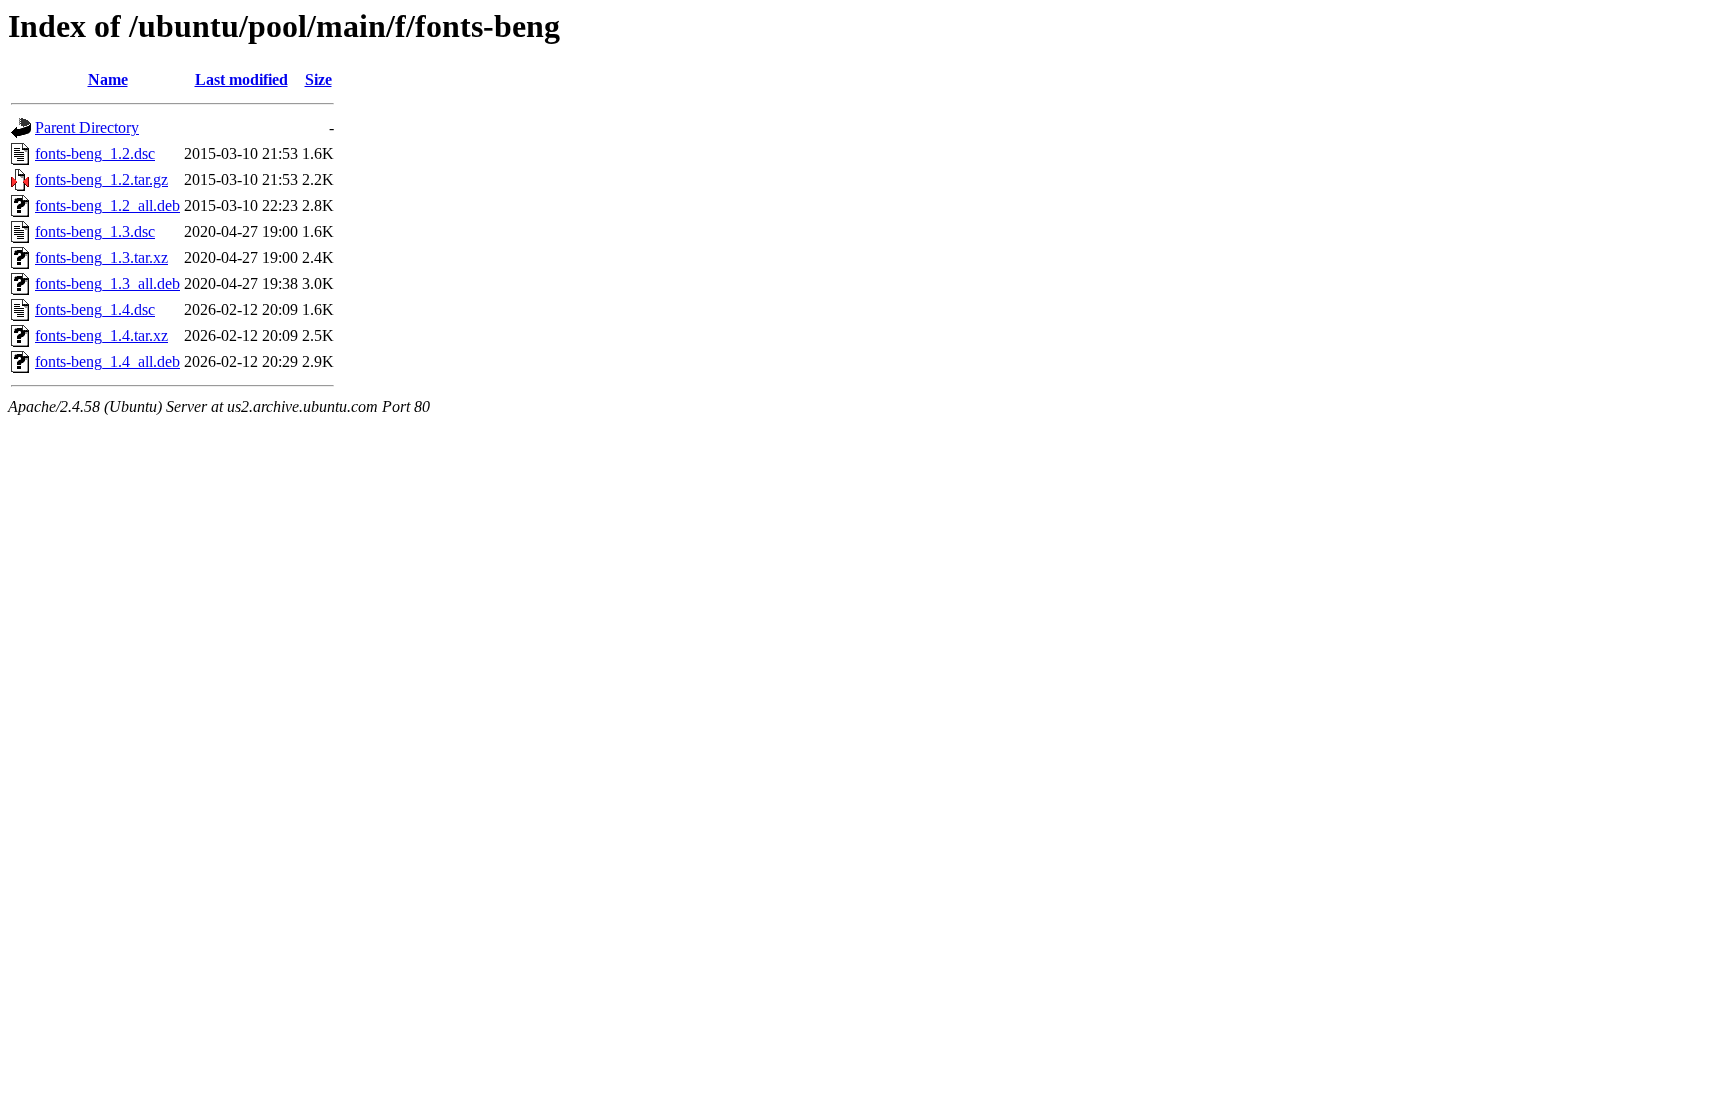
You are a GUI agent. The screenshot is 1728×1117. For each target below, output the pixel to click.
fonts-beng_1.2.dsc (95, 153)
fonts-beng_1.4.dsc (95, 309)
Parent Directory (87, 127)
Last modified (241, 79)
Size (318, 79)
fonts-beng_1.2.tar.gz (101, 179)
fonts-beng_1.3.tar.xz (101, 257)
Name (108, 79)
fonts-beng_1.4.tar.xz (101, 335)
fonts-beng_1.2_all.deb (107, 205)
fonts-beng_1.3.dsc (95, 231)
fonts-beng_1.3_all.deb (107, 283)
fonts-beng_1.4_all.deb (107, 361)
